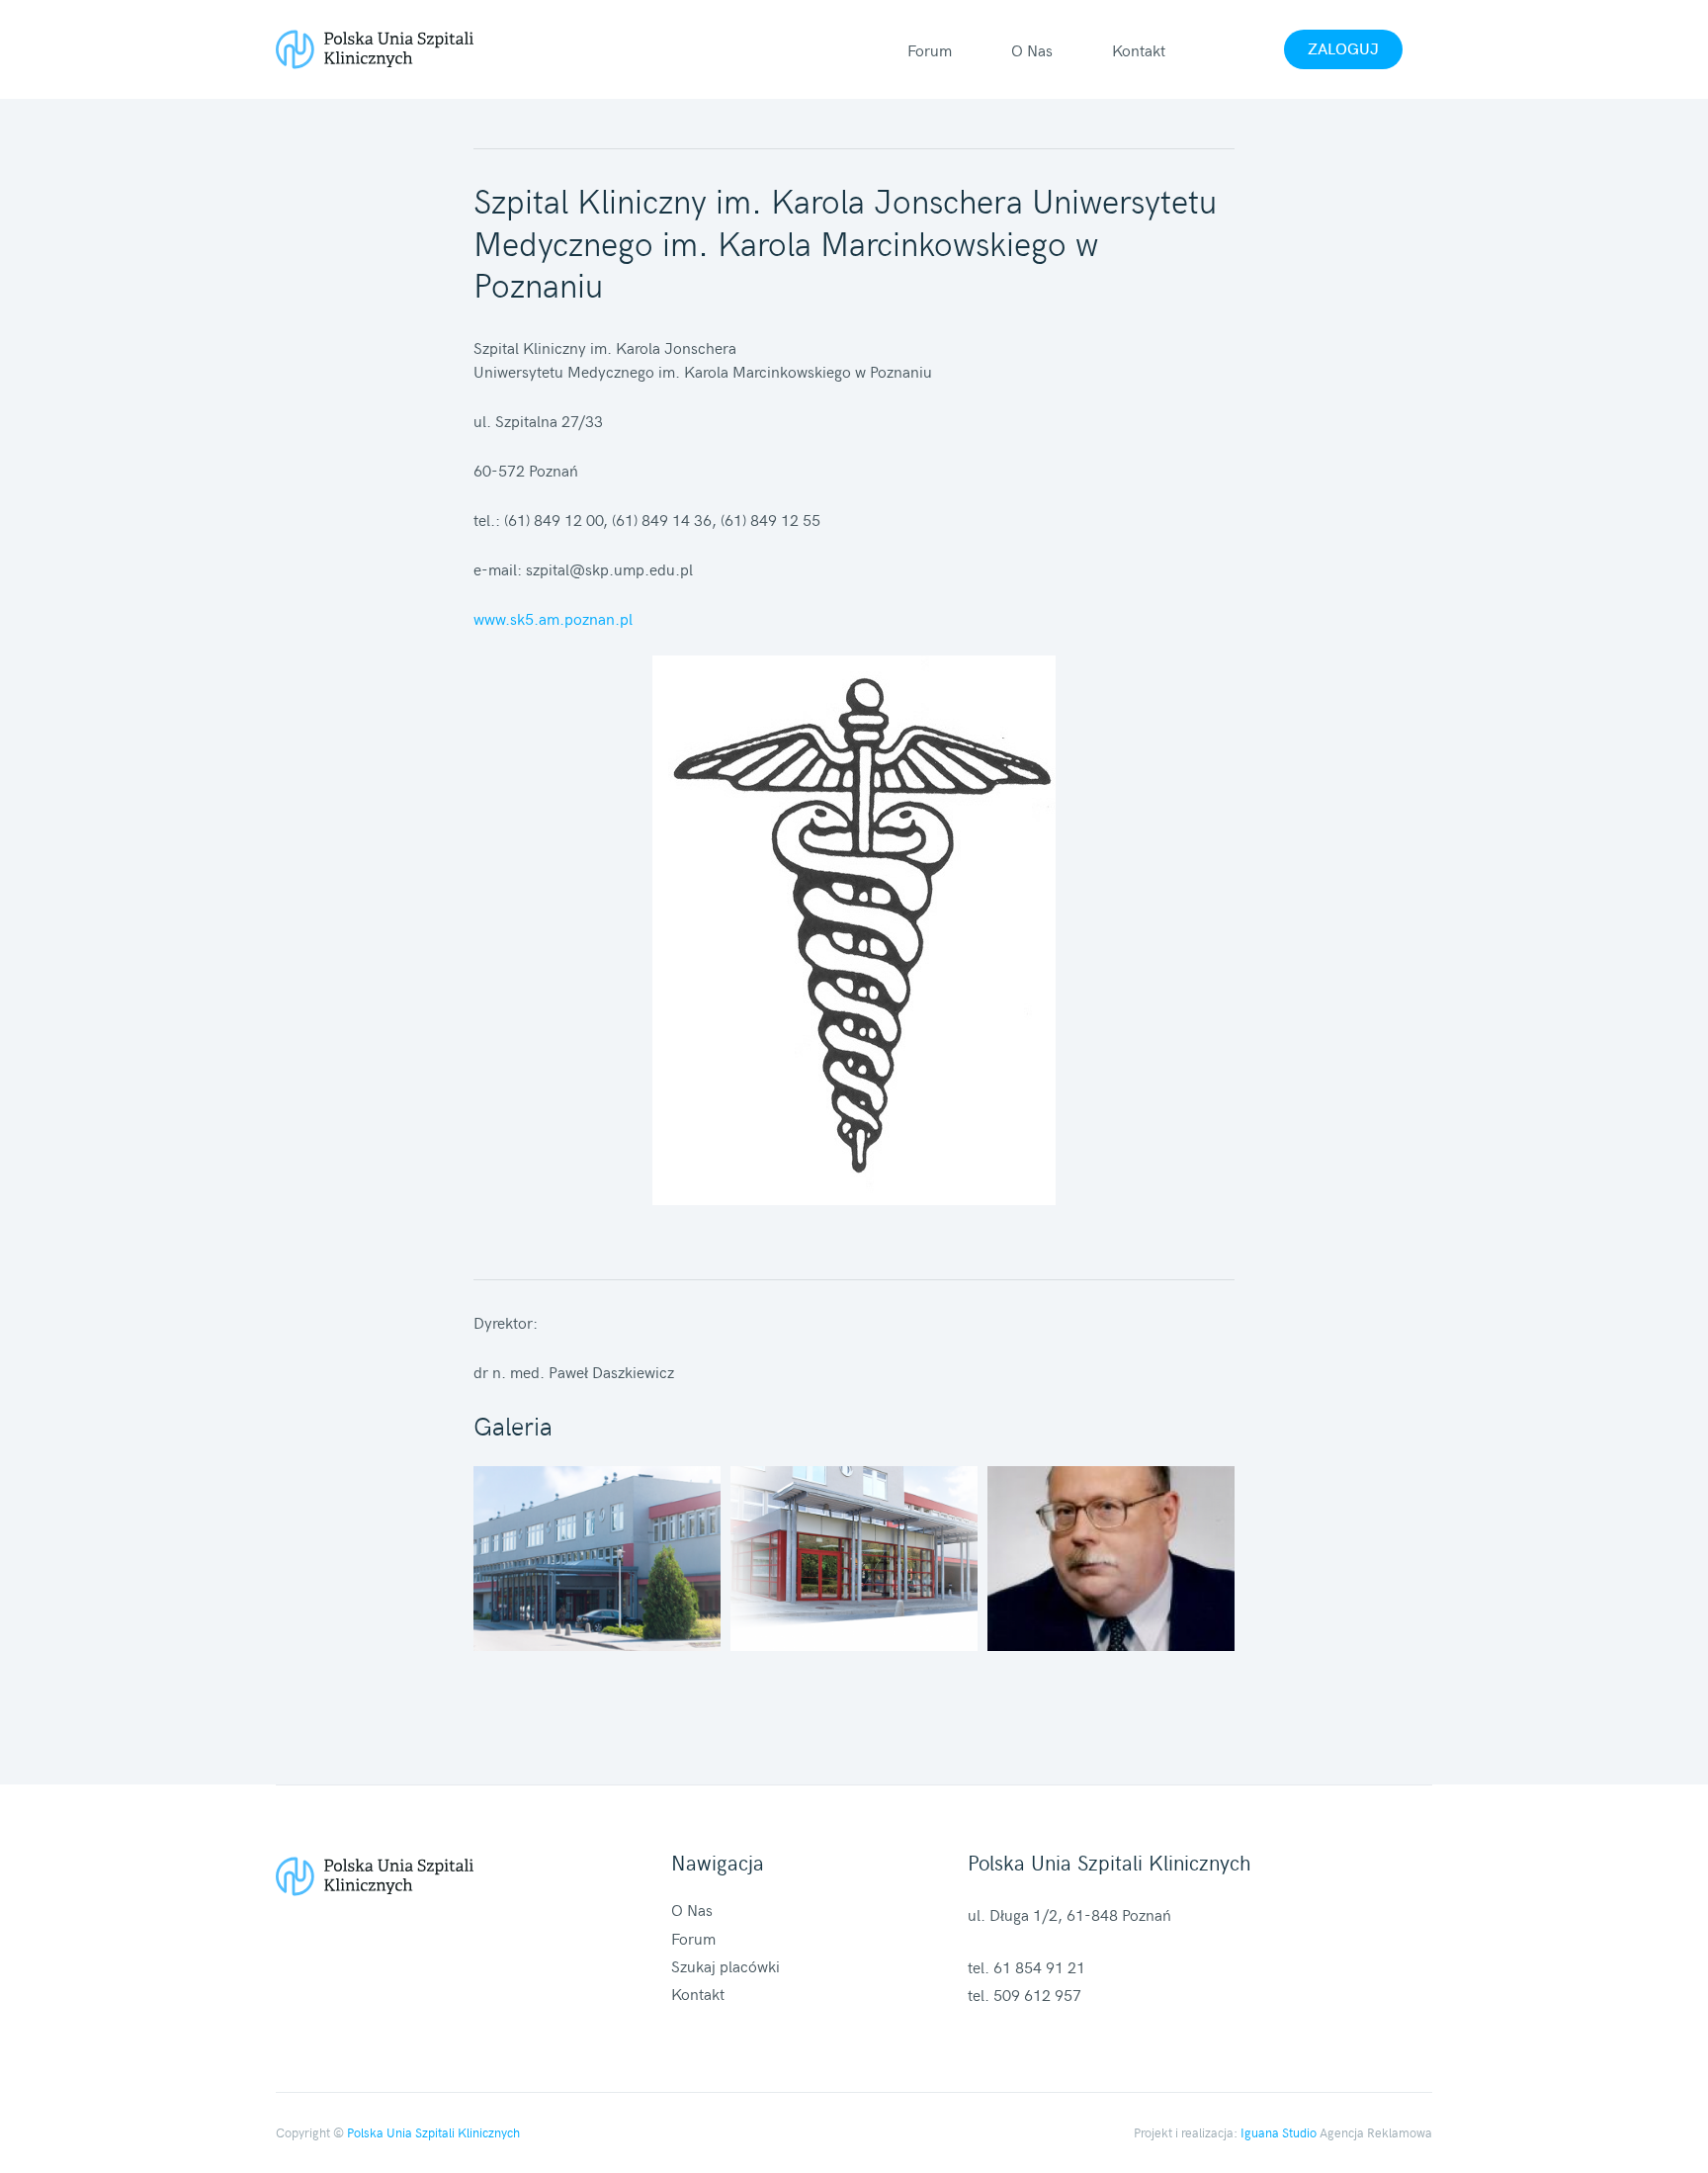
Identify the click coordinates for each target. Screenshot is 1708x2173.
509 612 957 (1037, 1994)
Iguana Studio (1279, 2132)
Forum (930, 49)
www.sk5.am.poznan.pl (553, 618)
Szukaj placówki (726, 1965)
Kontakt (1139, 49)
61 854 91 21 (1039, 1966)
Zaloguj (1343, 47)
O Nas (1032, 49)
